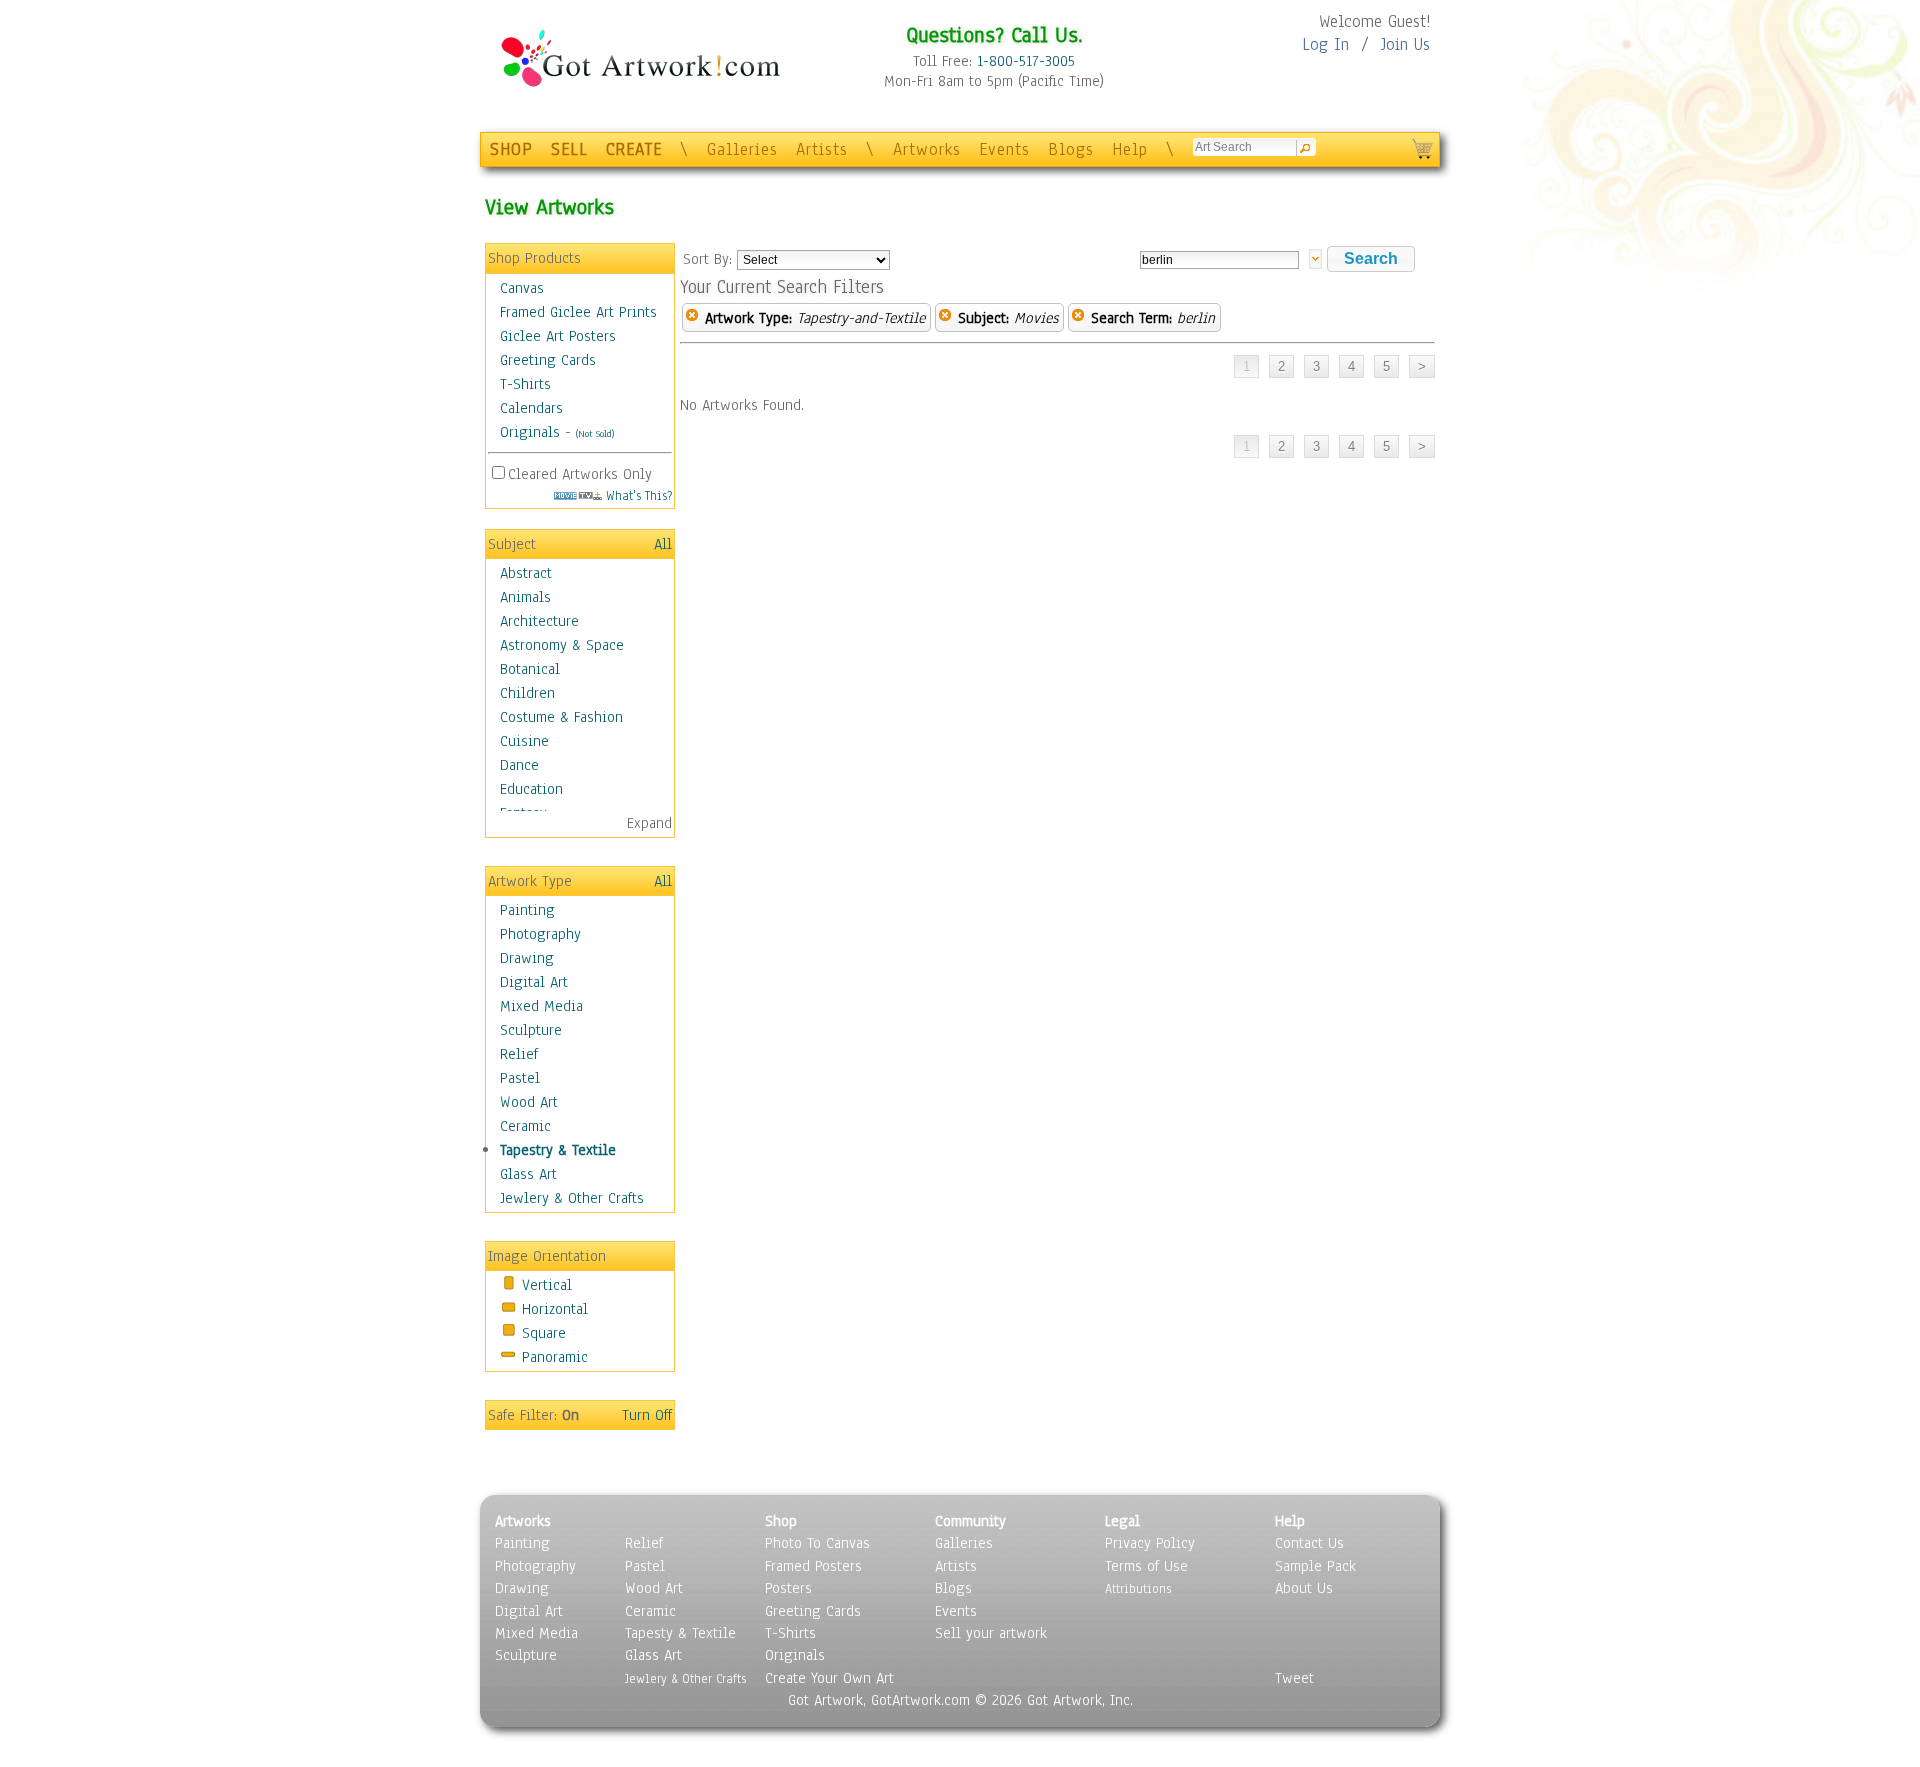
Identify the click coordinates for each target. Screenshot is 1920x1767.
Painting (527, 910)
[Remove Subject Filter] (945, 318)
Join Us (1405, 44)
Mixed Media (541, 1006)
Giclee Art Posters (558, 336)
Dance (519, 765)
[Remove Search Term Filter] (1078, 318)
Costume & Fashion (561, 717)
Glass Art (528, 1174)
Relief (519, 1054)
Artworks (927, 149)
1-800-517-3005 (1026, 61)
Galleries (742, 149)
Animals (525, 597)
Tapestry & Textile (558, 1150)
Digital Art (534, 982)
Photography (540, 934)
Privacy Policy (1150, 1543)
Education (531, 789)
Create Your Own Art (829, 1678)
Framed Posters (813, 1566)
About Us (1304, 1588)
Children (527, 693)
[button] (1371, 259)
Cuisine (524, 741)
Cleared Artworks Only (580, 474)
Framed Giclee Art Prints (578, 312)
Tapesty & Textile (680, 1633)
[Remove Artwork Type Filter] (692, 318)
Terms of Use (1146, 1566)
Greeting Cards (548, 360)
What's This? (637, 495)
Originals (530, 432)
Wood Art (529, 1102)
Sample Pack (1315, 1566)
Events (1004, 149)
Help (1130, 149)
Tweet (1294, 1678)
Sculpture (531, 1030)
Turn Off (647, 1415)
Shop (781, 1521)
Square (544, 1333)
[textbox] (1219, 260)
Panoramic (555, 1357)
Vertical (547, 1285)
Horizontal (555, 1309)
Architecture (539, 621)
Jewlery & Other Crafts (572, 1198)
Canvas (522, 288)
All (663, 544)
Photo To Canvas (817, 1543)
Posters (788, 1588)
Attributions (1138, 1588)
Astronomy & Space (562, 645)
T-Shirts (525, 384)
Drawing (527, 958)
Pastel (520, 1078)
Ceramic (525, 1126)
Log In (1325, 44)
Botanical (530, 669)
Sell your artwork (991, 1633)
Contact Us (1309, 1543)
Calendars (531, 408)
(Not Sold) (595, 433)
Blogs (1071, 149)
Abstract (526, 573)
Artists (822, 149)
